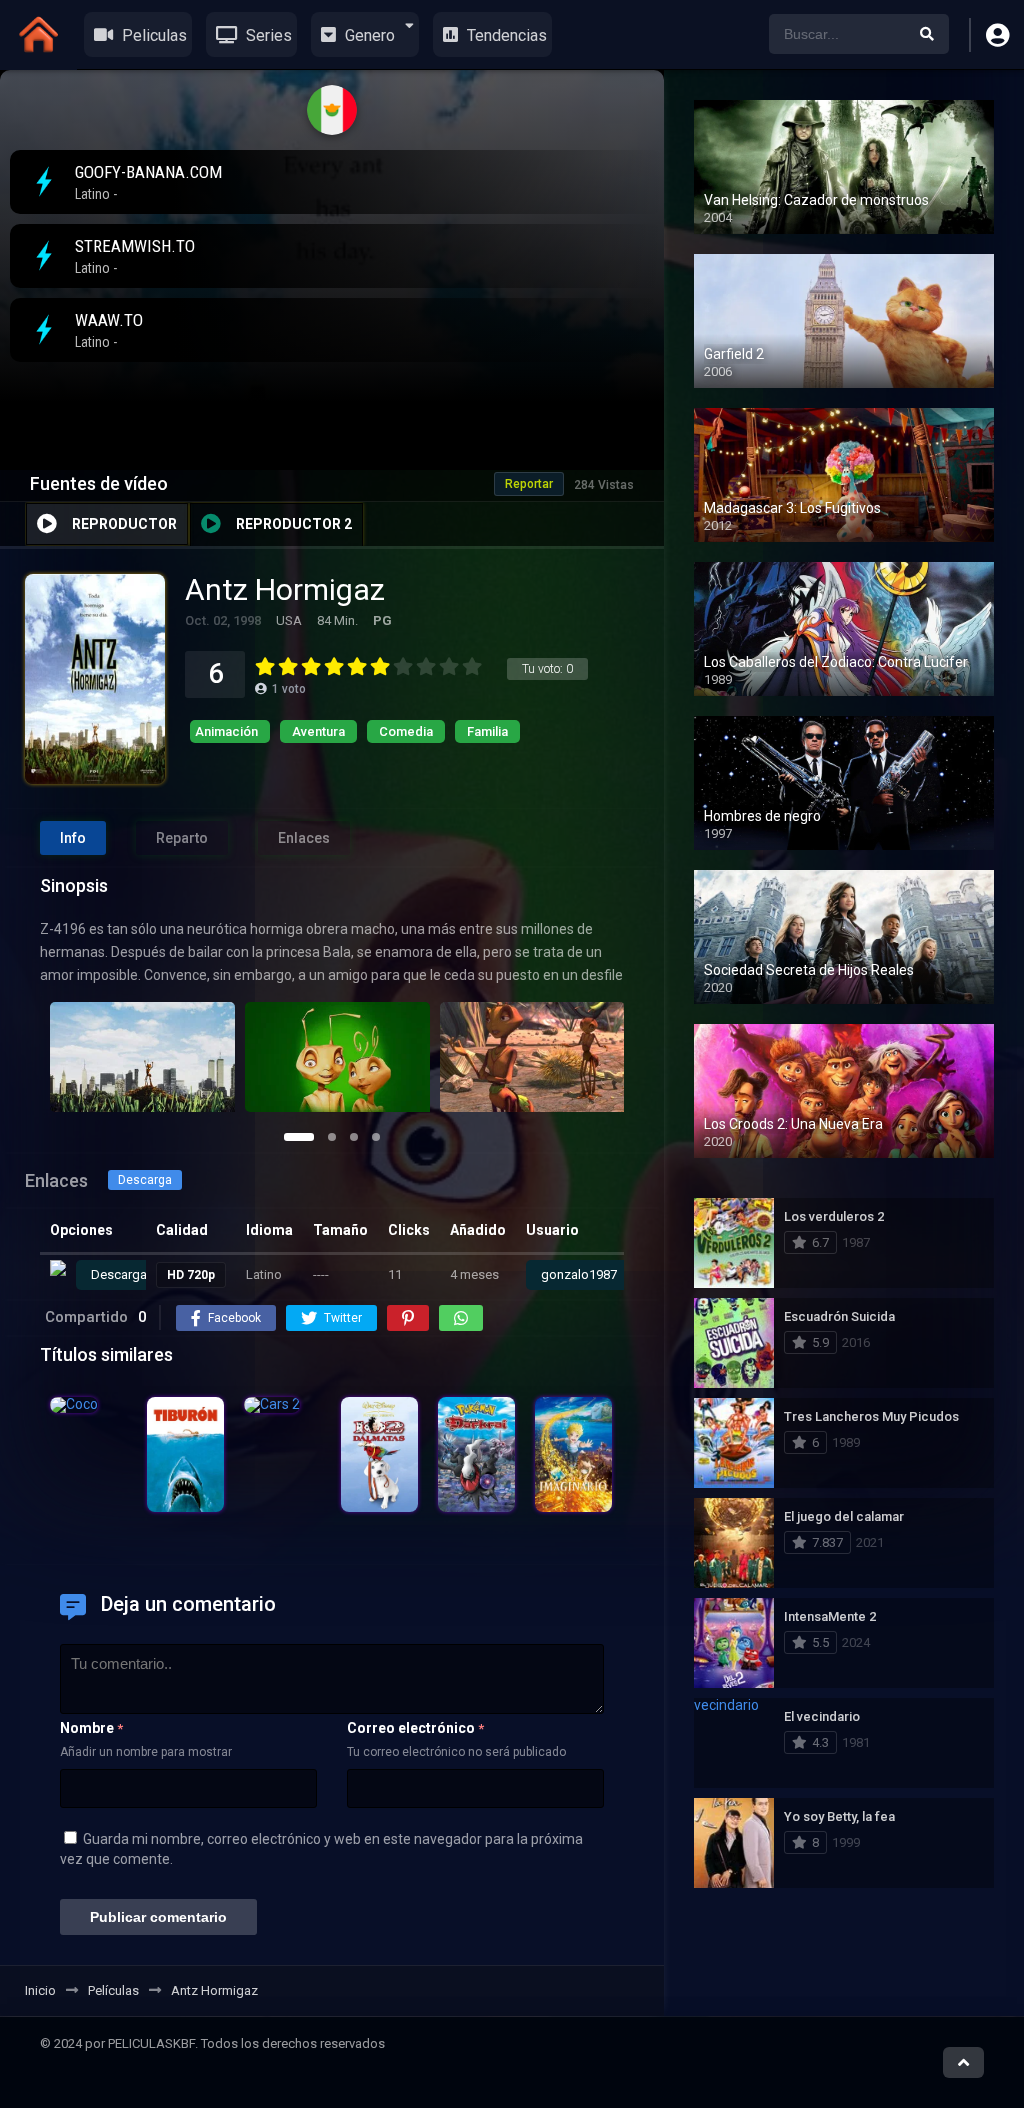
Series (267, 35)
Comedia (406, 731)
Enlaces (304, 838)
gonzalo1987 (579, 1274)
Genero (368, 35)
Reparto (182, 838)
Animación (226, 731)
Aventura (318, 731)
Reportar (529, 484)
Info (73, 838)
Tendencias (505, 35)
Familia (487, 731)
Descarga (145, 1180)
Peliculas (152, 35)
